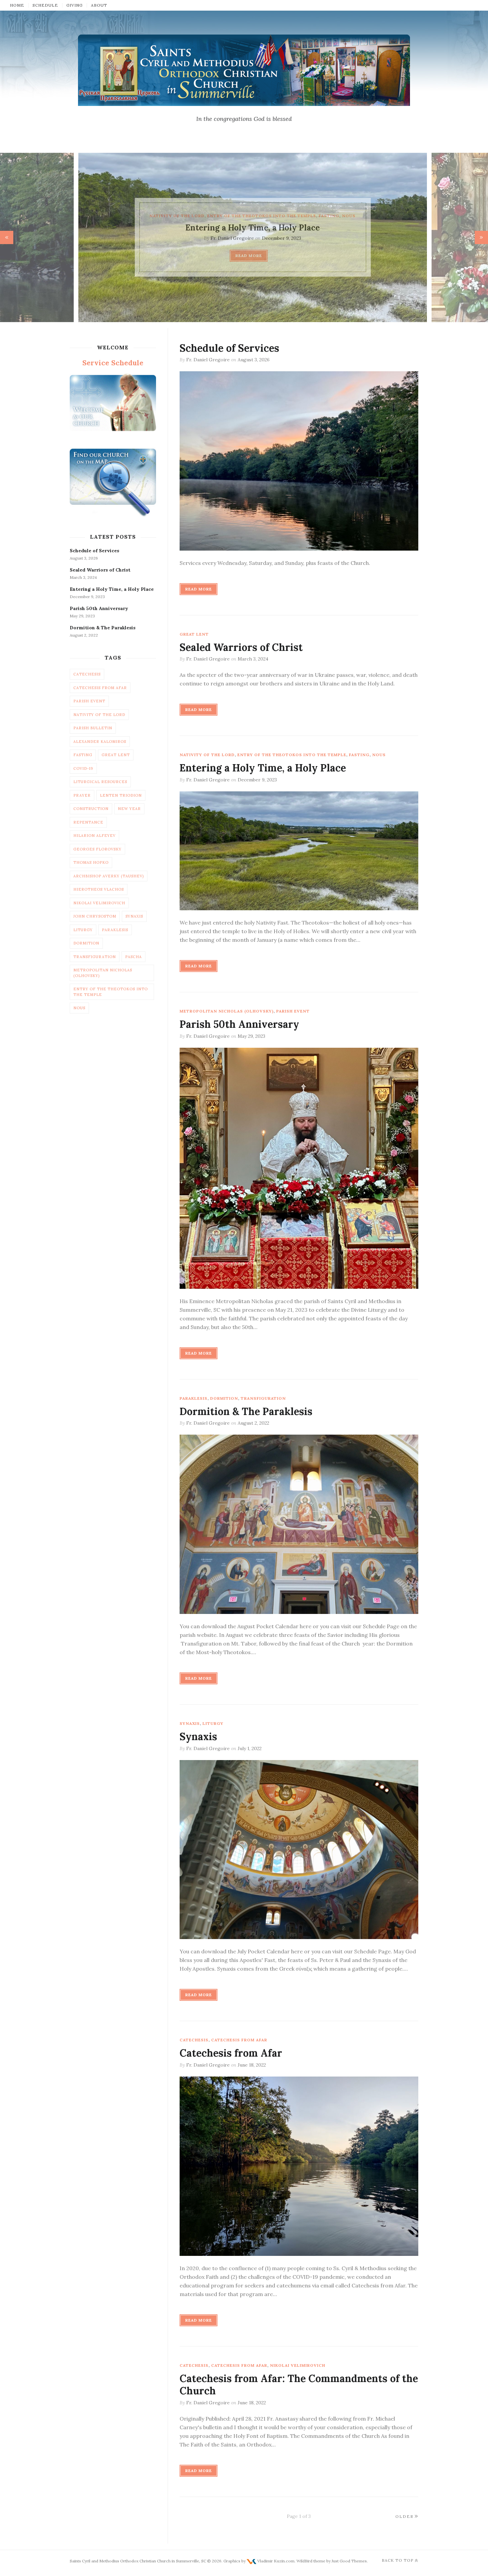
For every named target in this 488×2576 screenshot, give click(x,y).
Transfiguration (263, 1398)
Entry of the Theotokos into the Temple (253, 216)
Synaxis (190, 1723)
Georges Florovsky (97, 849)
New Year (129, 809)
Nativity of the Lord (169, 216)
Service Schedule (113, 363)
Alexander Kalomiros (100, 742)
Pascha (133, 957)
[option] (244, 237)
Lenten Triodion (121, 795)
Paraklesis (194, 1398)
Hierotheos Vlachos (99, 889)
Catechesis (194, 2040)
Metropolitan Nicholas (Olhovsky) (227, 1011)
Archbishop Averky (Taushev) (109, 876)
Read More (240, 256)
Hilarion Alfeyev (94, 836)
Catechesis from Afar (239, 2040)
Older (405, 2516)
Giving (75, 5)
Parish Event (293, 1011)
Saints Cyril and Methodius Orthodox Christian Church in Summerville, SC (138, 2561)
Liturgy (213, 1723)
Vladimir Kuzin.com (276, 2561)
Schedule (45, 5)
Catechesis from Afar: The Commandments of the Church (299, 2385)
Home (17, 5)
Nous (340, 216)
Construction (91, 809)
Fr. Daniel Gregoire (224, 238)
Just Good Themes (349, 2561)
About (99, 5)
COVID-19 (83, 768)
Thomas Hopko (91, 862)
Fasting (321, 216)
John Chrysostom (95, 916)
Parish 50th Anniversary (239, 1024)
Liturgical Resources (100, 782)
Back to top (398, 2560)
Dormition (224, 1398)
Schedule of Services (229, 348)
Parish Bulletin (93, 728)
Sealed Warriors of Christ (241, 647)
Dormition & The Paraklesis (246, 1411)
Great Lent (194, 634)
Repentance (88, 822)
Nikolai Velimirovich (298, 2365)
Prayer (82, 795)
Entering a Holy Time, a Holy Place (244, 228)
